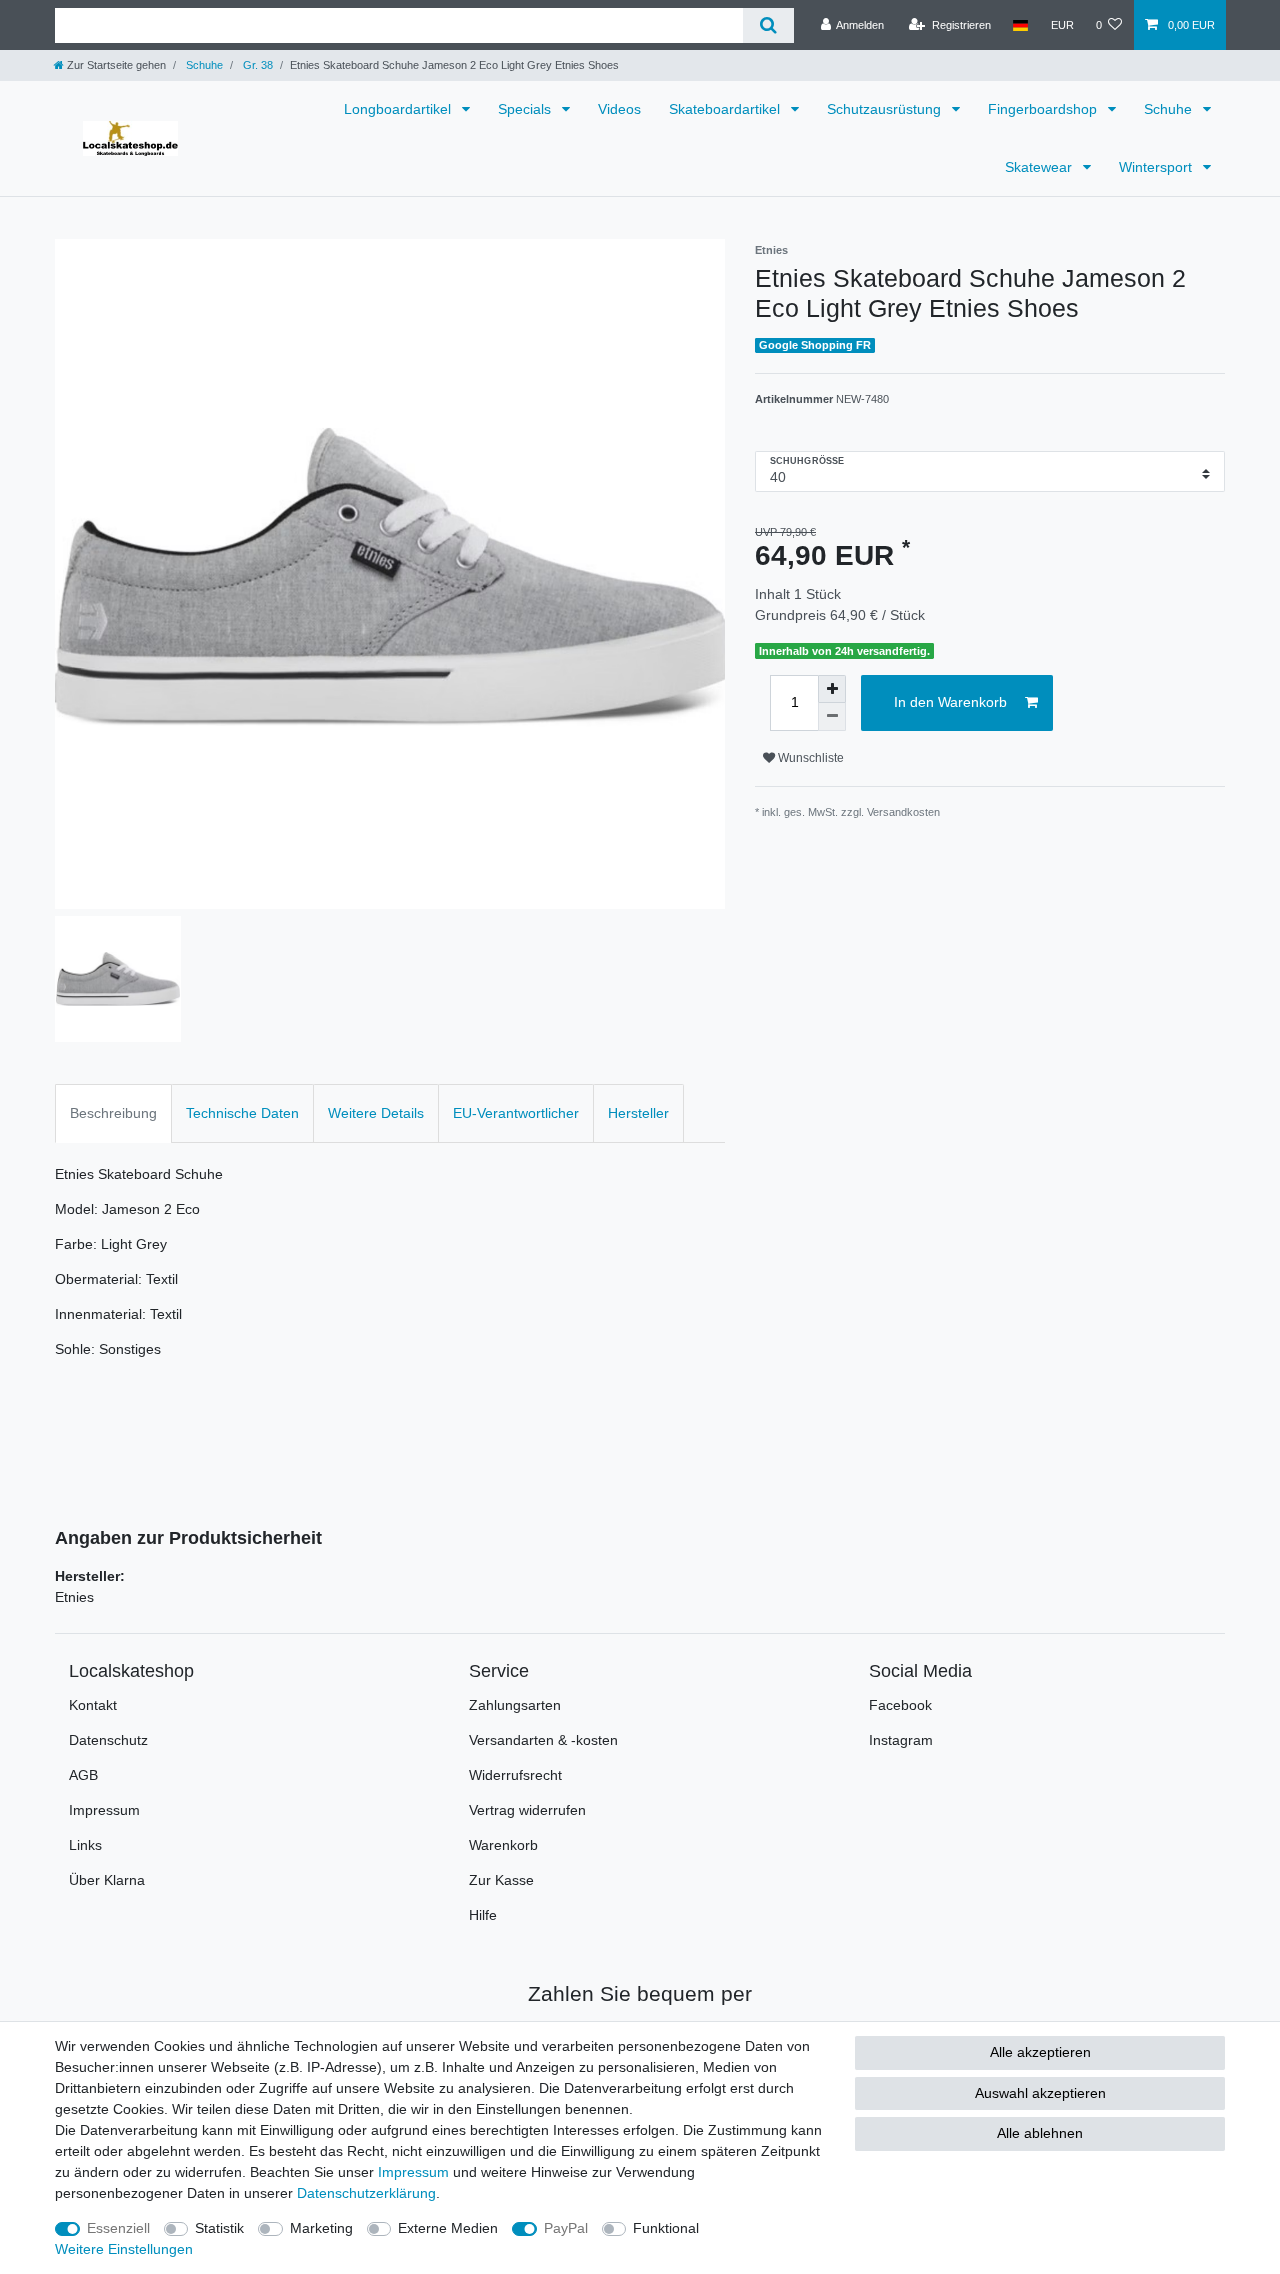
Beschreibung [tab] (113, 1113)
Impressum (104, 1810)
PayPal (566, 2228)
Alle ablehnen (1040, 2133)
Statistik (219, 2228)
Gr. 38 (256, 65)
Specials (526, 109)
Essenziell (118, 2228)
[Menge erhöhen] (832, 689)
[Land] (1020, 25)
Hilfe (483, 1915)
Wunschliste (809, 758)
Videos (619, 109)
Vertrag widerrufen (527, 1810)
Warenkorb (503, 1845)
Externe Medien (448, 2228)
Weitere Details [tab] (376, 1113)
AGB (83, 1775)
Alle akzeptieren (1040, 2052)
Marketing (321, 2228)
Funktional (666, 2228)
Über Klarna (107, 1880)
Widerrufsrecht (515, 1775)
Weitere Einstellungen (124, 2249)
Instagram (901, 1740)
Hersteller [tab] (638, 1113)
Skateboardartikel (726, 109)
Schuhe (203, 65)
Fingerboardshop (1044, 109)
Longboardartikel (399, 109)
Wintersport (1157, 167)
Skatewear (1040, 167)
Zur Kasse (501, 1880)
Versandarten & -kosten (543, 1740)
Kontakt (93, 1705)
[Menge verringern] (832, 717)
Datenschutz (108, 1740)
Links (85, 1845)
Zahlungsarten (515, 1705)
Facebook (900, 1705)
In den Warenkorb (950, 702)
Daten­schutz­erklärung (366, 2193)
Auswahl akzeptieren (1040, 2093)
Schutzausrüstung (886, 109)
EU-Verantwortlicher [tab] (516, 1113)
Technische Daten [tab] (242, 1113)
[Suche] (768, 25)
